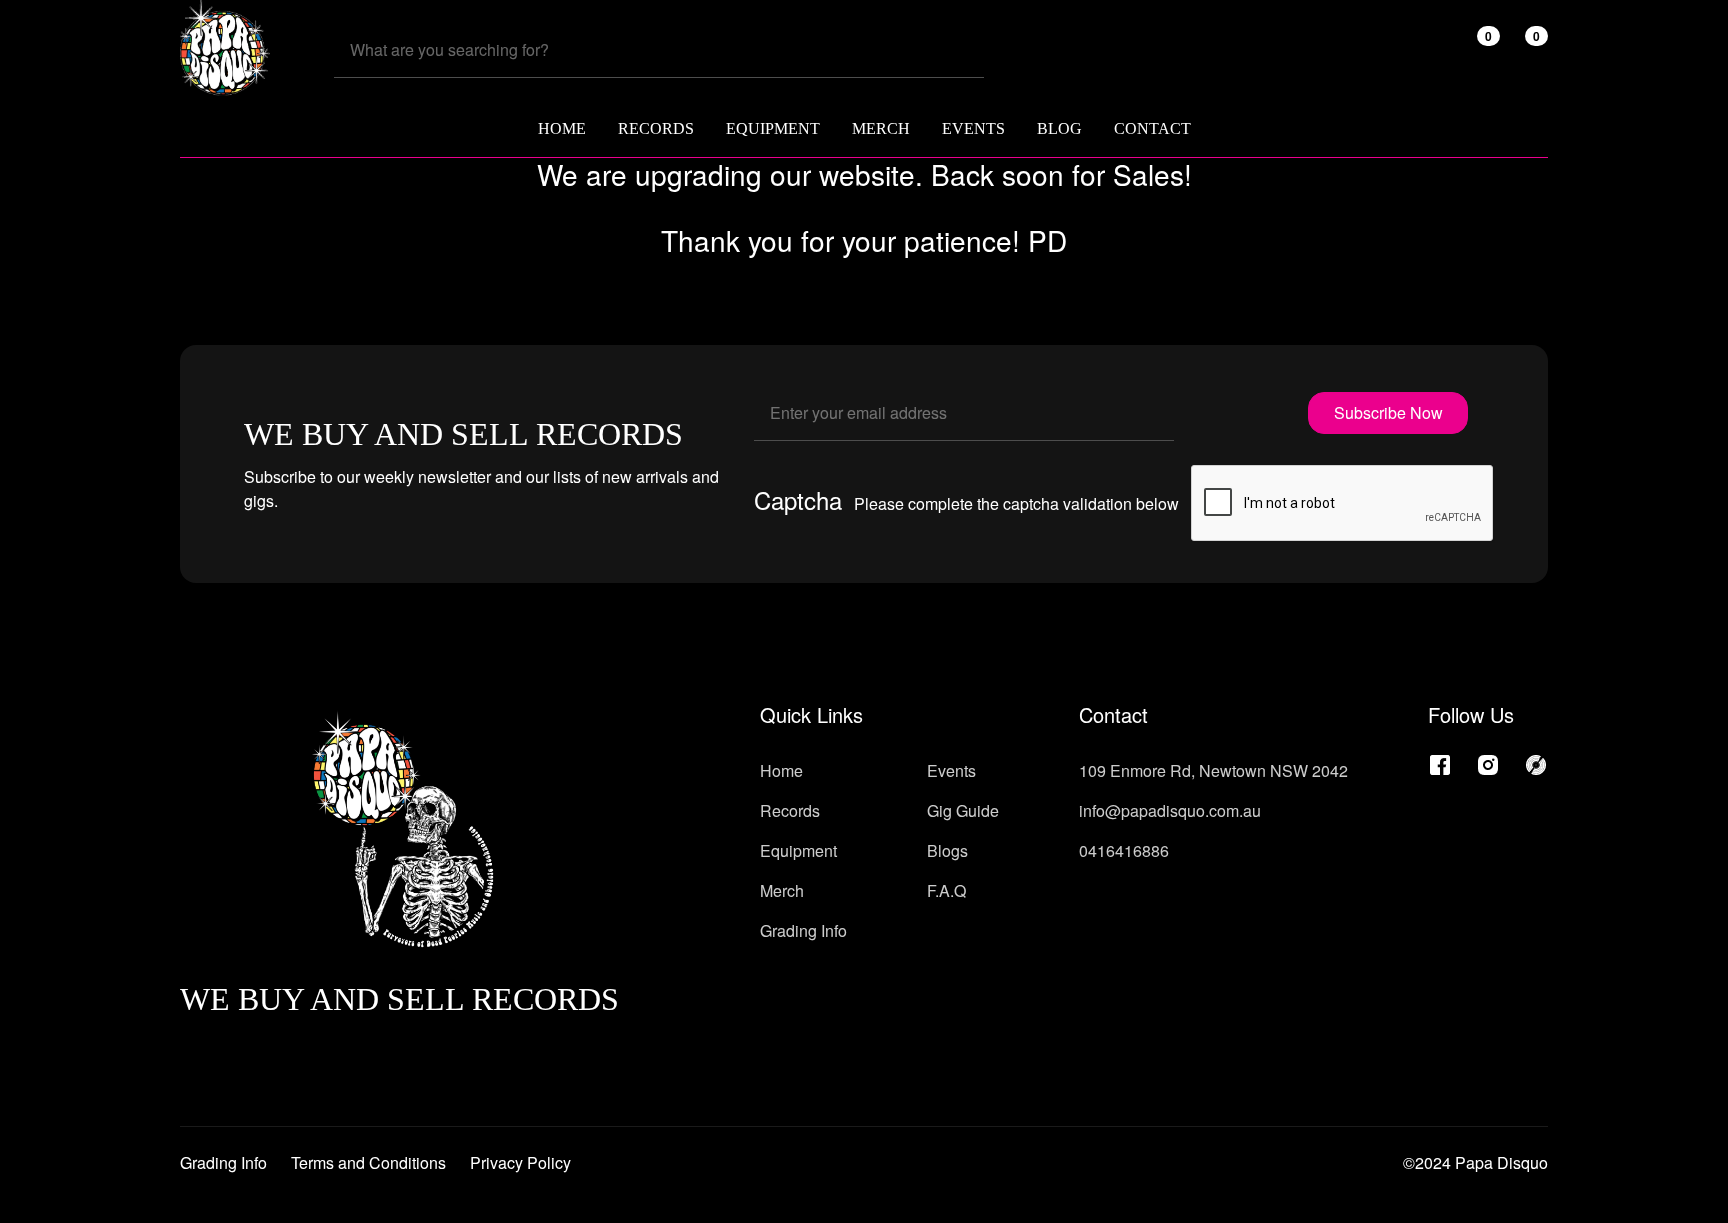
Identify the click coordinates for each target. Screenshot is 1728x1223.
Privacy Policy (520, 1162)
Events (973, 128)
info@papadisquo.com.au (1170, 810)
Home (562, 128)
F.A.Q (946, 890)
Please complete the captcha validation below (1016, 503)
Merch (782, 890)
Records (790, 810)
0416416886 (1124, 850)
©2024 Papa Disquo (1475, 1162)
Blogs (947, 850)
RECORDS (656, 128)
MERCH (881, 128)
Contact (1152, 128)
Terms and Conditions (368, 1162)
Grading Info (803, 930)
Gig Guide (963, 810)
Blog (1059, 128)
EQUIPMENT (773, 128)
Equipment (798, 850)
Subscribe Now (1388, 412)
